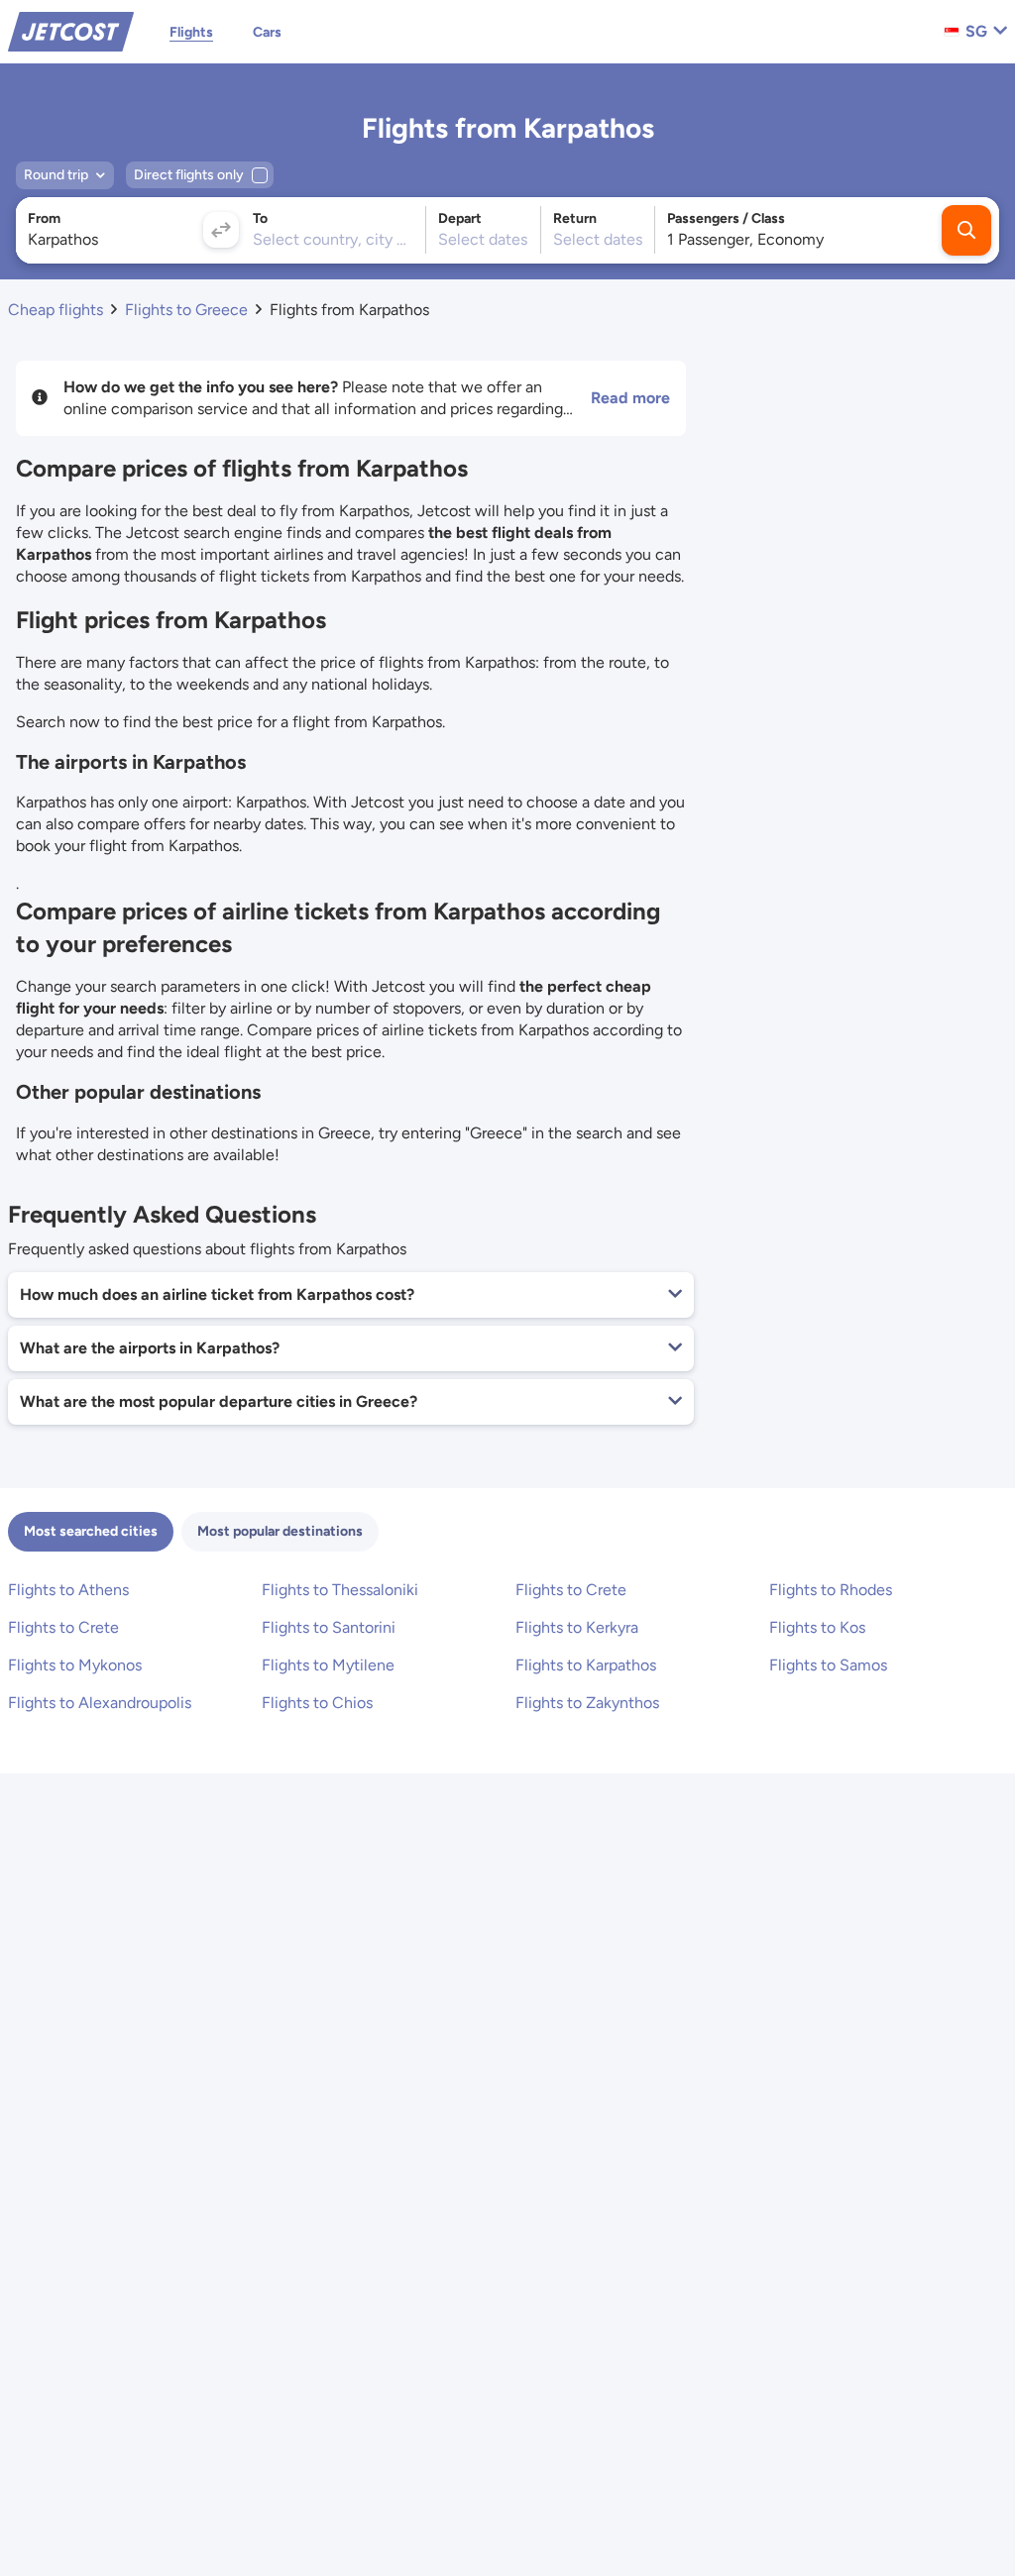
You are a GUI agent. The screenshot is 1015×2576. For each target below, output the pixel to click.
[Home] (71, 30)
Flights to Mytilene (328, 1665)
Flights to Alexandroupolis (100, 1703)
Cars (267, 32)
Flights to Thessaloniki (340, 1590)
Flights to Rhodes (831, 1590)
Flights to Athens (68, 1590)
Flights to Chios (317, 1703)
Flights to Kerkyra (577, 1627)
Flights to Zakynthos (587, 1703)
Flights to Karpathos (586, 1665)
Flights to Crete (571, 1590)
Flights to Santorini (329, 1627)
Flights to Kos (817, 1627)
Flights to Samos (828, 1665)
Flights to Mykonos (75, 1665)
